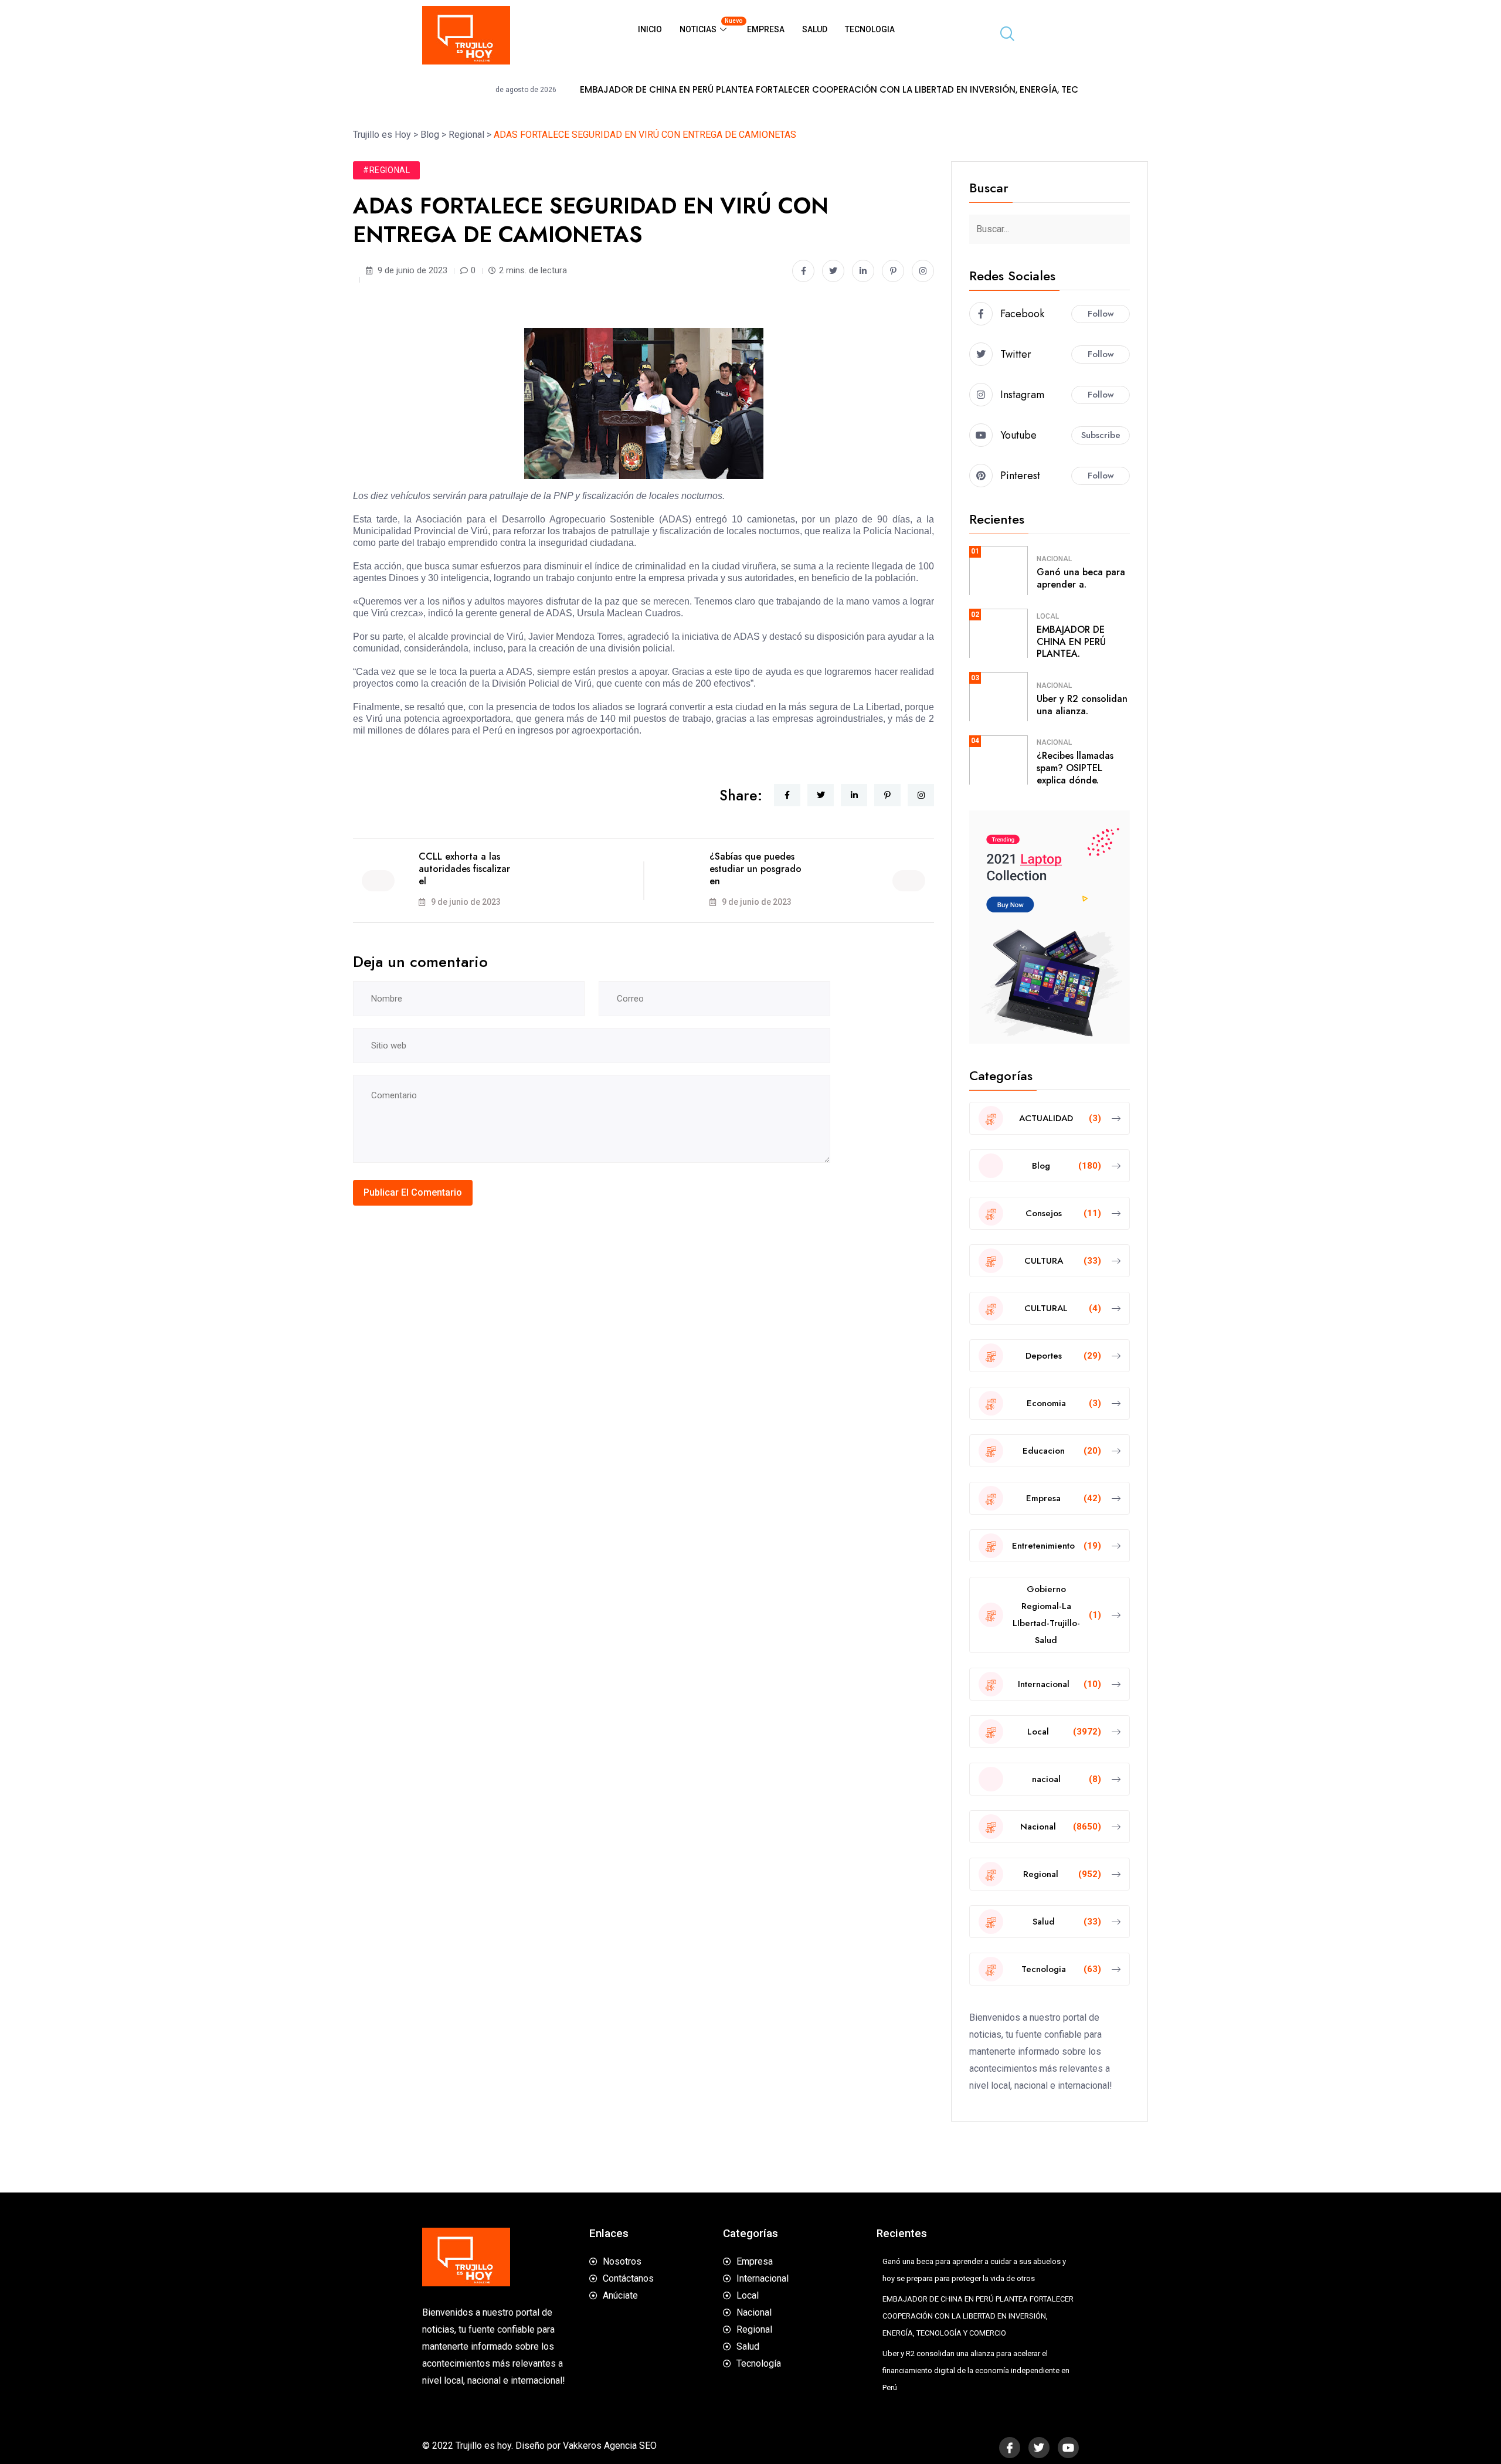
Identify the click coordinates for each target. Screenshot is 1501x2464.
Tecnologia (870, 29)
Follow (1101, 314)
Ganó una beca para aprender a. (1081, 578)
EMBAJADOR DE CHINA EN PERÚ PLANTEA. (1071, 642)
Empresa (766, 29)
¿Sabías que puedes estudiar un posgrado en (755, 869)
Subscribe (1101, 435)
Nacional (1054, 559)
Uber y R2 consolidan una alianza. (1082, 705)
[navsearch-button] (1003, 35)
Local (1048, 616)
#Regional (386, 170)
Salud (815, 29)
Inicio (650, 29)
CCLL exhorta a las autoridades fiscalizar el (464, 869)
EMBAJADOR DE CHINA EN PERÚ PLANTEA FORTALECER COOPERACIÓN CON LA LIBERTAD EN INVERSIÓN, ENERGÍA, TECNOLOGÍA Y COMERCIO (751, 90)
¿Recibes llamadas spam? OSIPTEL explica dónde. (1075, 768)
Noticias (709, 26)
